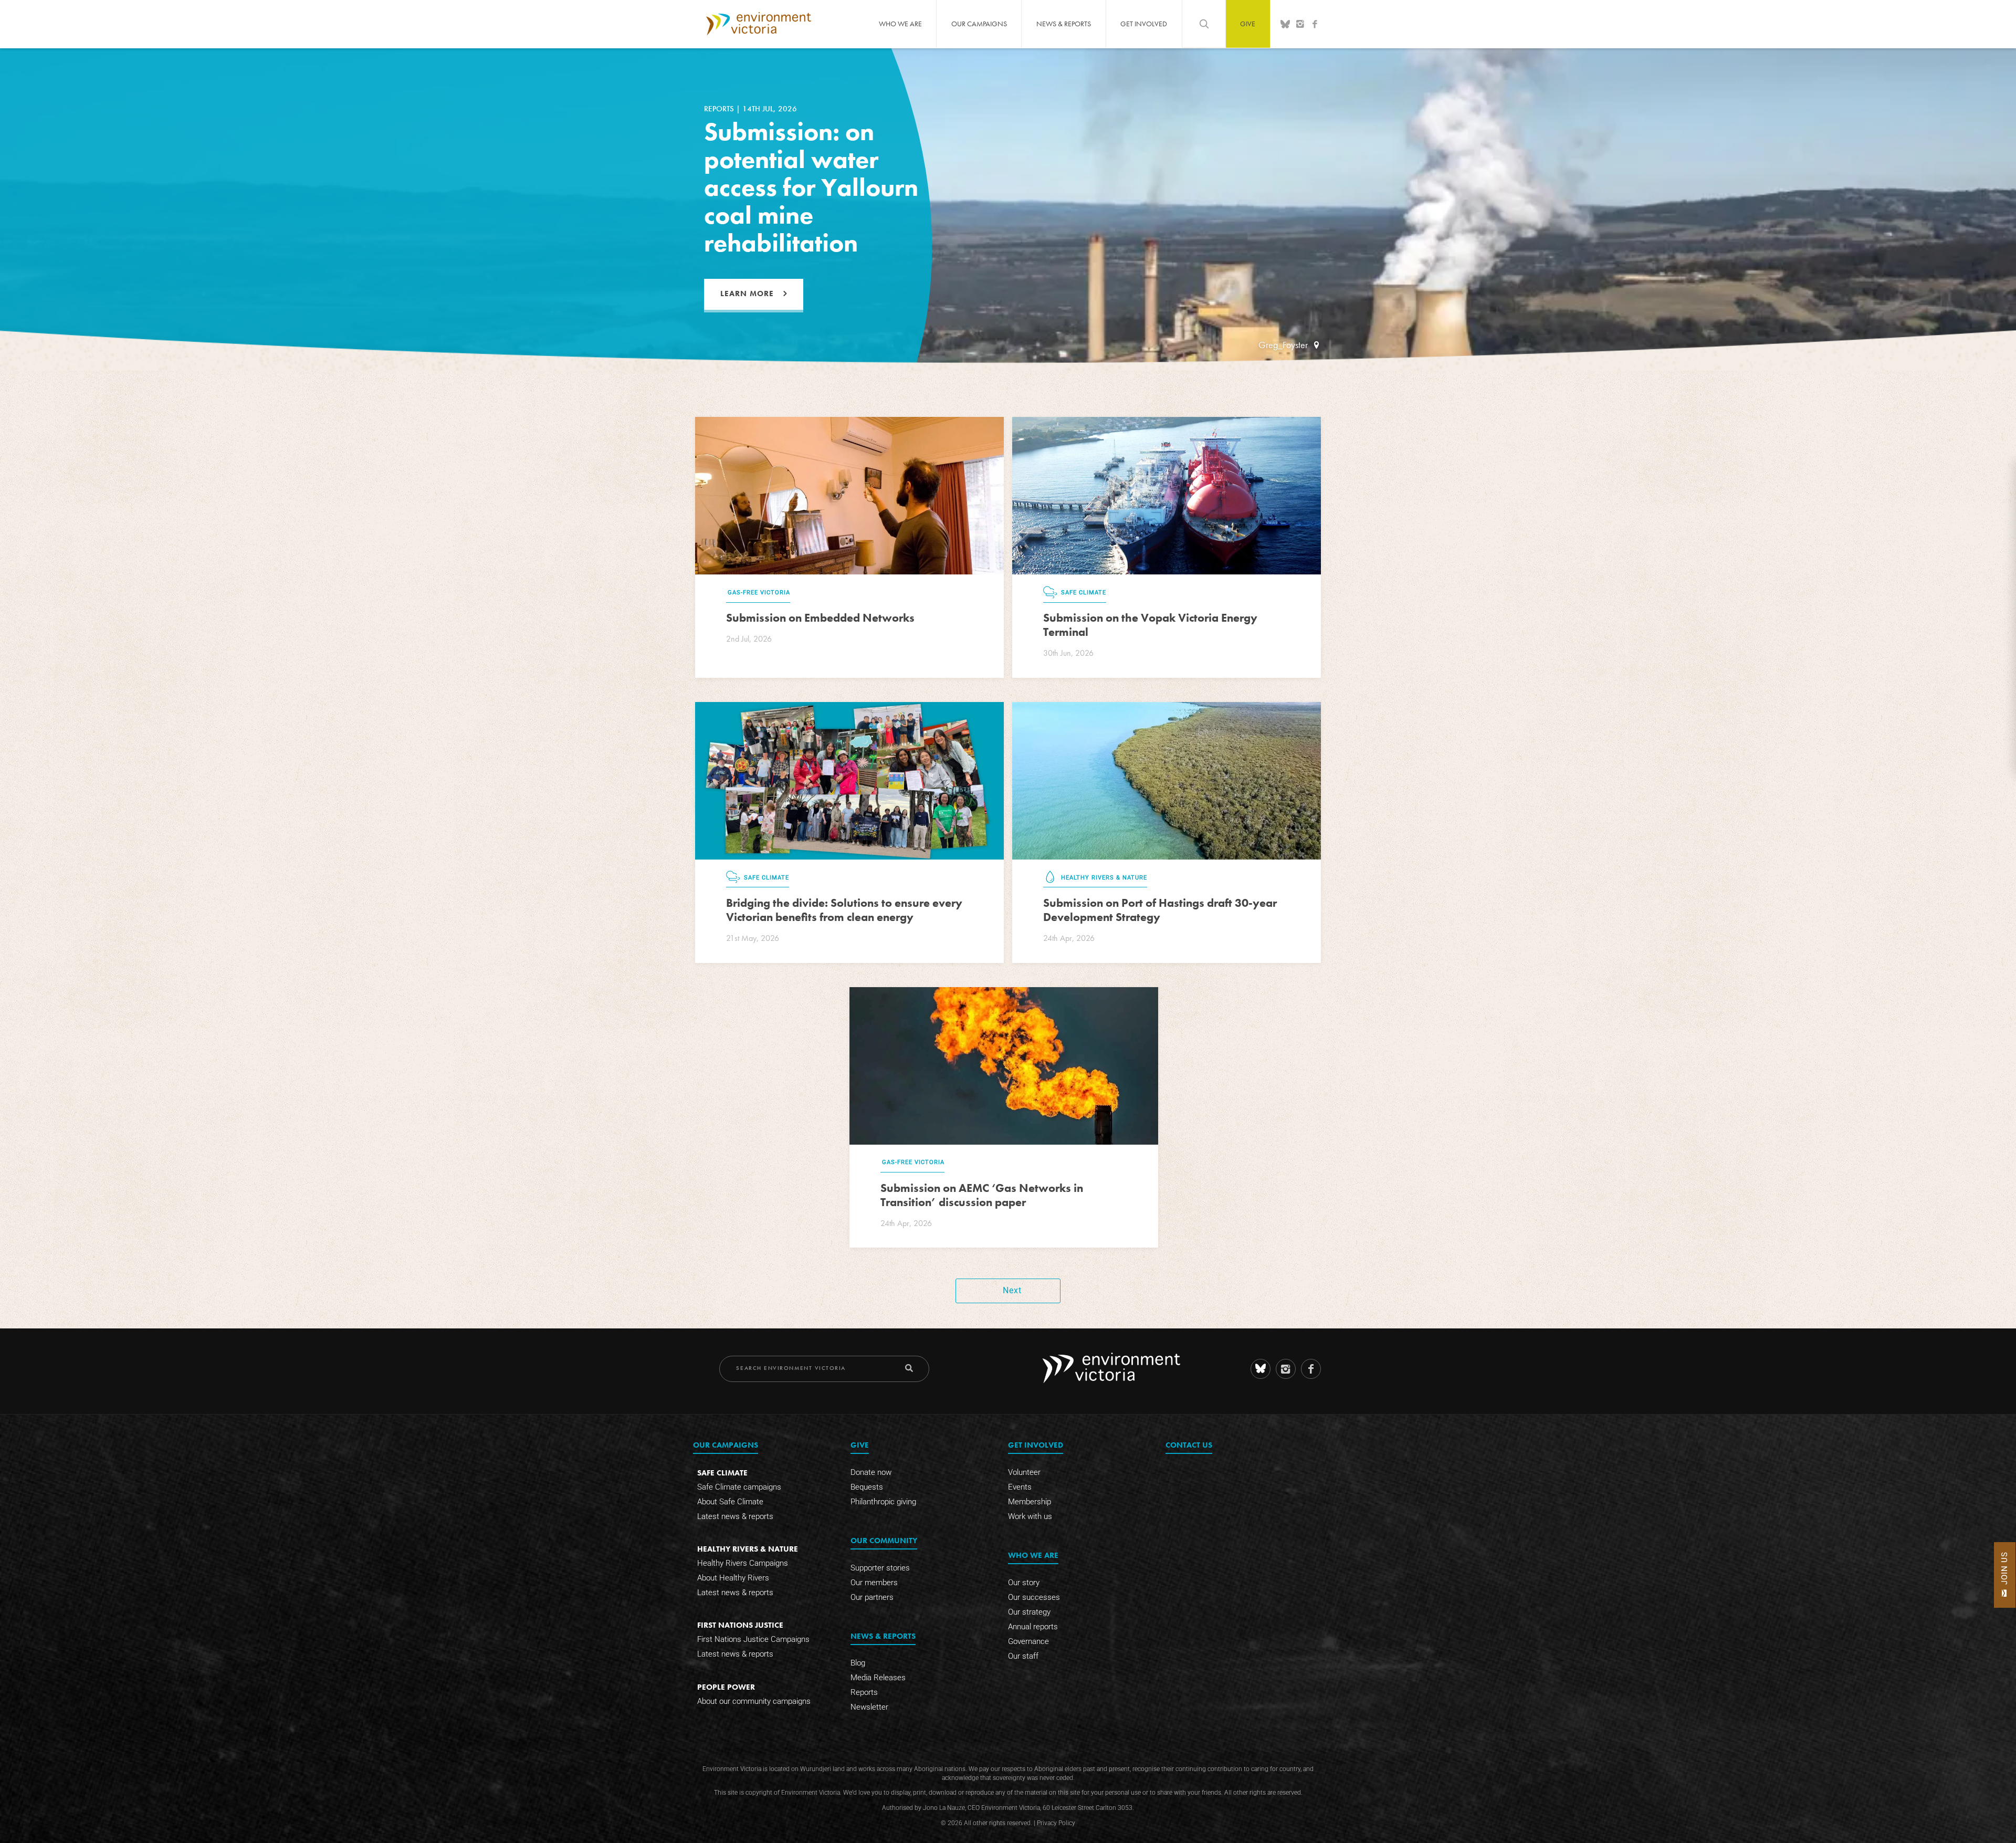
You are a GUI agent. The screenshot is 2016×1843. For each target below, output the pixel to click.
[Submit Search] (909, 1368)
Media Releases (878, 1678)
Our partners (872, 1597)
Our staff (1023, 1656)
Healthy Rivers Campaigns (743, 1563)
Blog (858, 1663)
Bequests (867, 1487)
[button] (2005, 1575)
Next (1012, 1290)
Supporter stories (880, 1568)
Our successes (1034, 1597)
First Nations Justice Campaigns (753, 1640)
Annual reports (1033, 1627)
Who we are (900, 24)
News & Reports (1064, 24)
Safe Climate (722, 1473)
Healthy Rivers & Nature (748, 1549)
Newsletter (869, 1708)
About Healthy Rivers (733, 1578)
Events (1020, 1487)
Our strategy (1029, 1612)
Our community (884, 1540)
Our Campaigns (979, 24)
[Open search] (1204, 24)
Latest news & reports (735, 1516)
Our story (1024, 1583)
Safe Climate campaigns (739, 1487)
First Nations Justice (740, 1625)
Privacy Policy (1056, 1823)
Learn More (747, 294)
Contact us (1189, 1445)
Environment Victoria (759, 24)
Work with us (1030, 1516)
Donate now (871, 1472)
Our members (874, 1583)
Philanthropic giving (883, 1502)
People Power (726, 1687)
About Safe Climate (730, 1502)
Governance (1028, 1641)
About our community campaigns (754, 1701)
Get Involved (1144, 24)
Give (1248, 24)
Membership (1030, 1502)
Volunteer (1024, 1472)
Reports (864, 1693)
